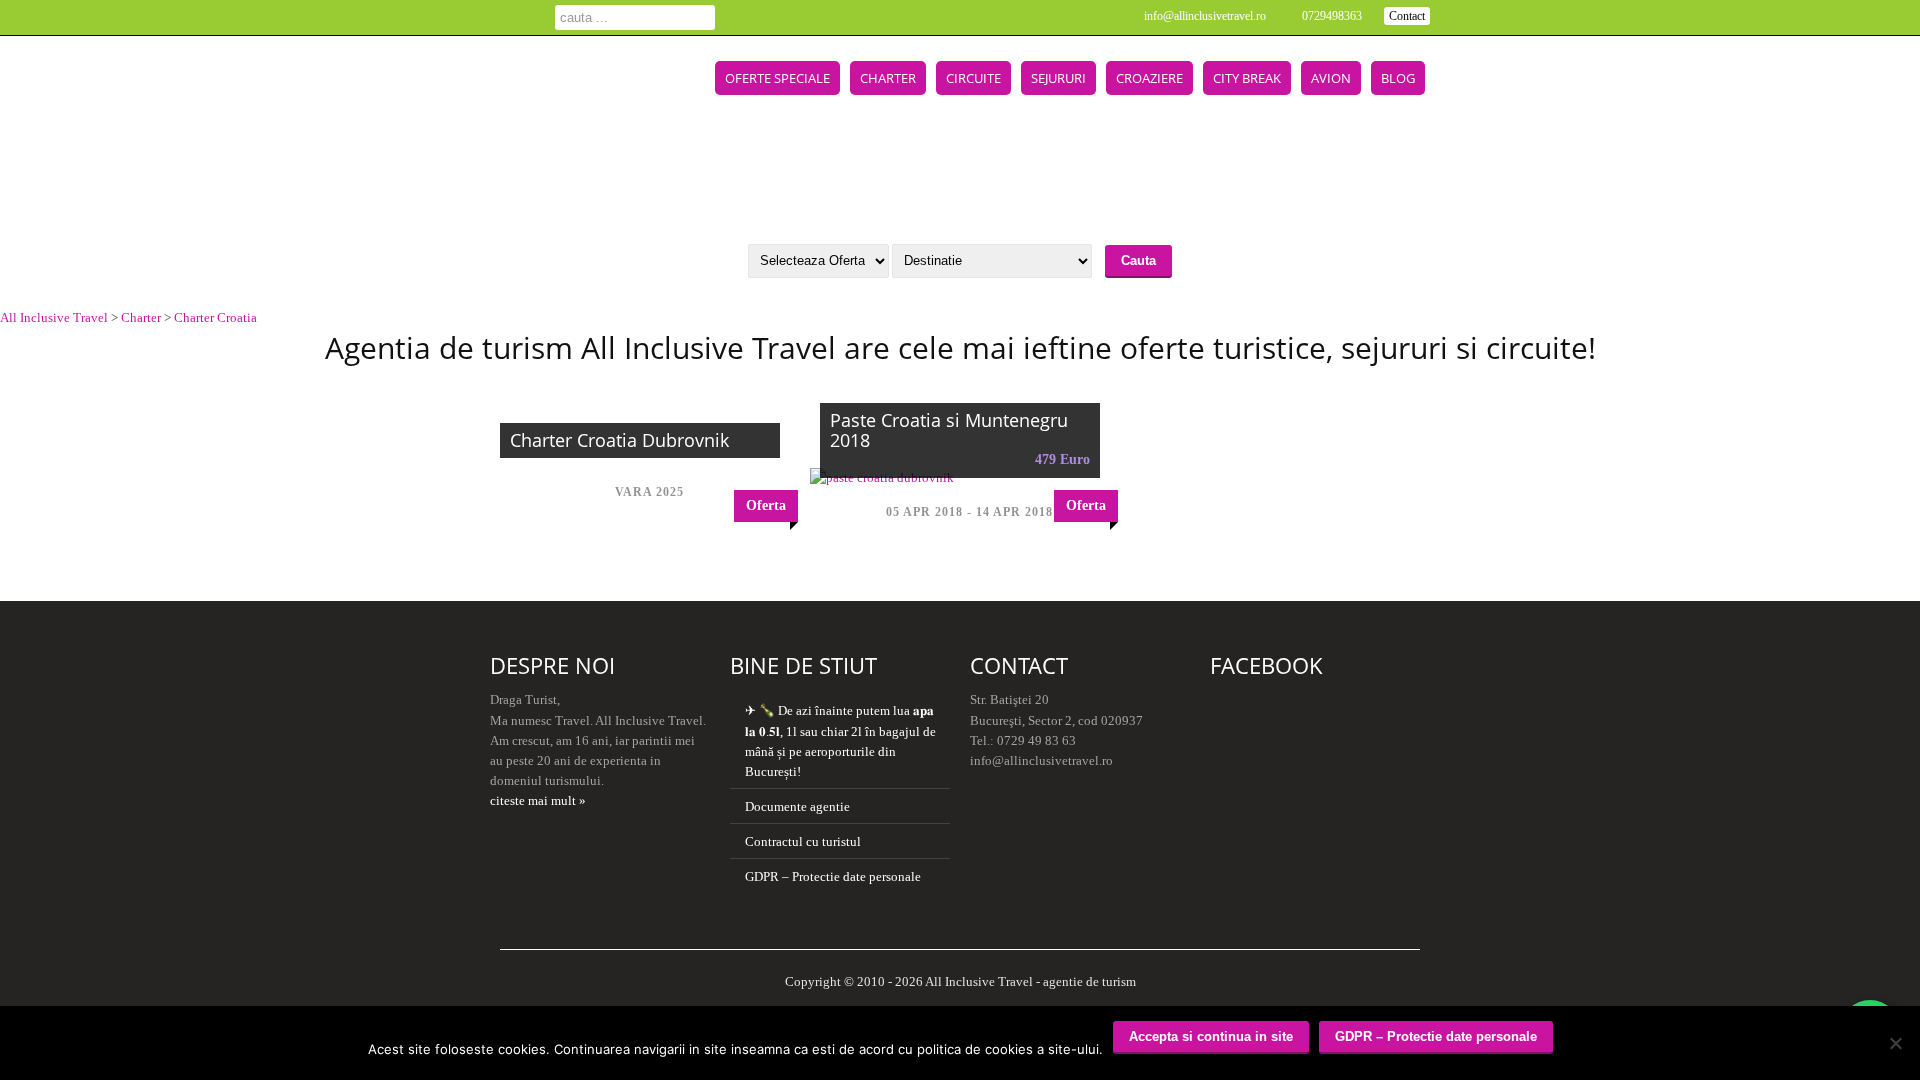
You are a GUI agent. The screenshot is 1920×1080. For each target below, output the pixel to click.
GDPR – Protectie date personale (833, 876)
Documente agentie (797, 806)
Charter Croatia (215, 317)
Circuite (973, 78)
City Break (1247, 78)
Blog (1398, 78)
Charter (888, 78)
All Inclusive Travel (54, 317)
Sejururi (1058, 78)
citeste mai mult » (538, 800)
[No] (1895, 1043)
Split (591, 175)
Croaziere (1149, 78)
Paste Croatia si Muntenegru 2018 (949, 430)
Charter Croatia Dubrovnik (619, 440)
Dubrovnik (522, 175)
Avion (1331, 78)
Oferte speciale (777, 78)
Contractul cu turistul (803, 841)
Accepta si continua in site (1211, 1036)
